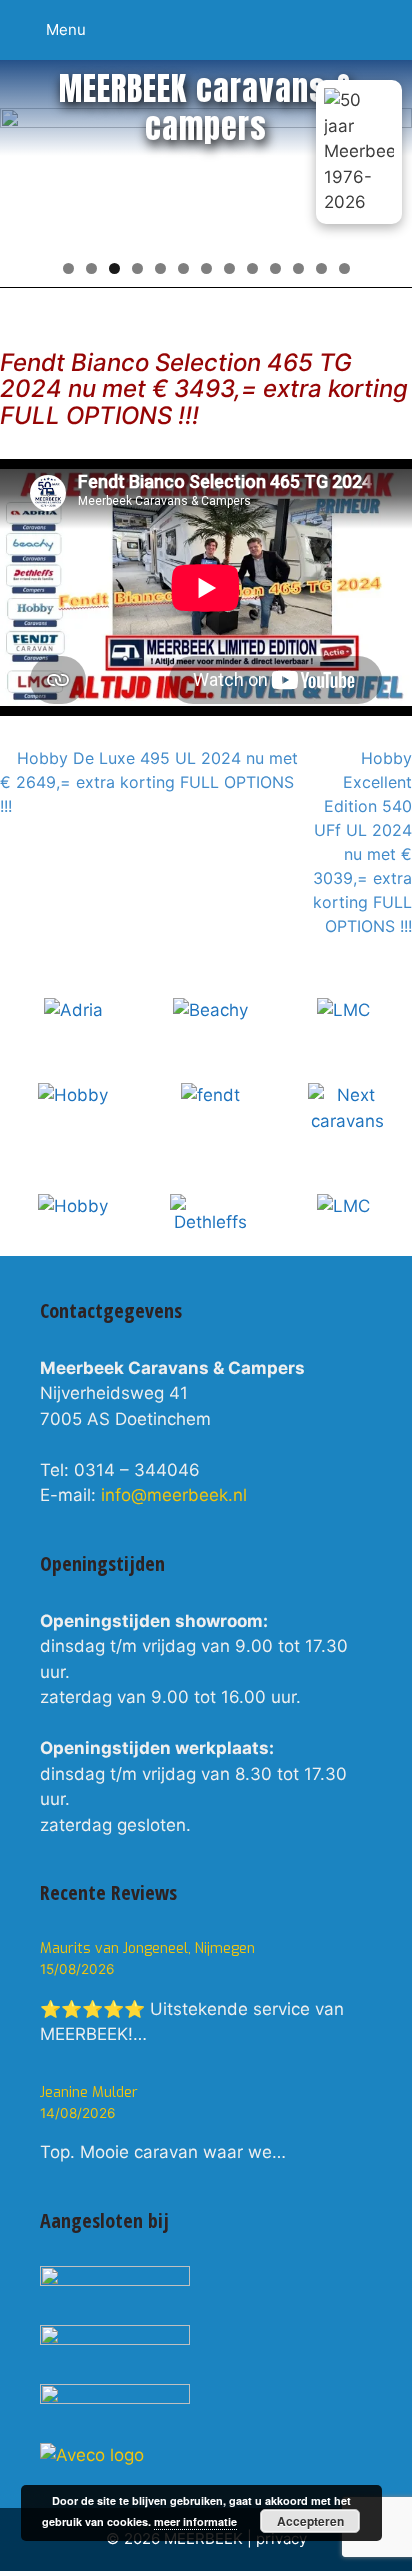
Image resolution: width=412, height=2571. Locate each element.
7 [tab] (206, 268)
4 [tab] (137, 268)
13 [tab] (344, 268)
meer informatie (195, 2521)
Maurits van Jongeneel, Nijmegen (147, 1948)
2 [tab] (91, 268)
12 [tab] (321, 268)
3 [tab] (114, 268)
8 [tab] (229, 268)
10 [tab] (275, 268)
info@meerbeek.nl (174, 1495)
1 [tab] (68, 268)
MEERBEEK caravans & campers (206, 107)
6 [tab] (183, 268)
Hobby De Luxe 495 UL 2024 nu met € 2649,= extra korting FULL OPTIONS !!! (149, 782)
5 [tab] (160, 268)
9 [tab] (252, 268)
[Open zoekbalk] (387, 17)
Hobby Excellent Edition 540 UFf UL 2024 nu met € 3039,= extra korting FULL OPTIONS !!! (362, 842)
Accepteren (310, 2521)
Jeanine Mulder (89, 2092)
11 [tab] (298, 268)
